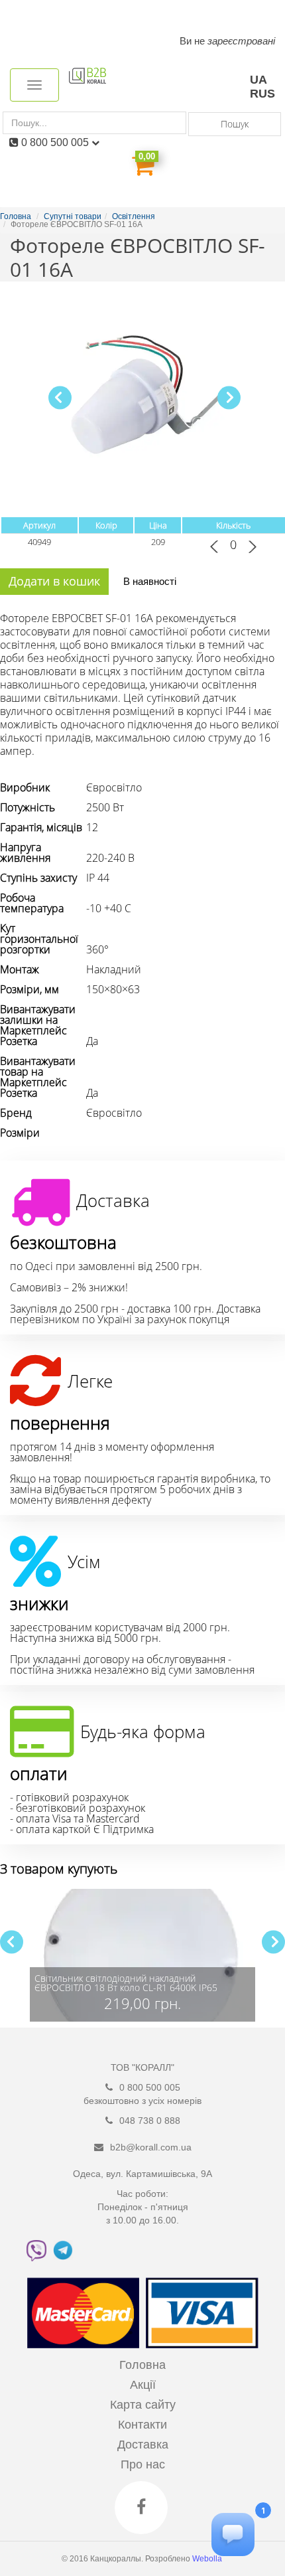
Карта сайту (143, 2405)
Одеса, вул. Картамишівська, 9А (142, 2174)
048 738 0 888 (150, 2121)
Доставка (143, 2445)
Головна (142, 2365)
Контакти (142, 2425)
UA (258, 80)
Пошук (235, 124)
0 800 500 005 (56, 142)
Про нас (143, 2464)
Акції (143, 2385)
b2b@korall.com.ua (151, 2147)
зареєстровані (241, 41)
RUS (262, 94)
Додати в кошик (54, 581)
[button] (229, 397)
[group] (142, 1955)
